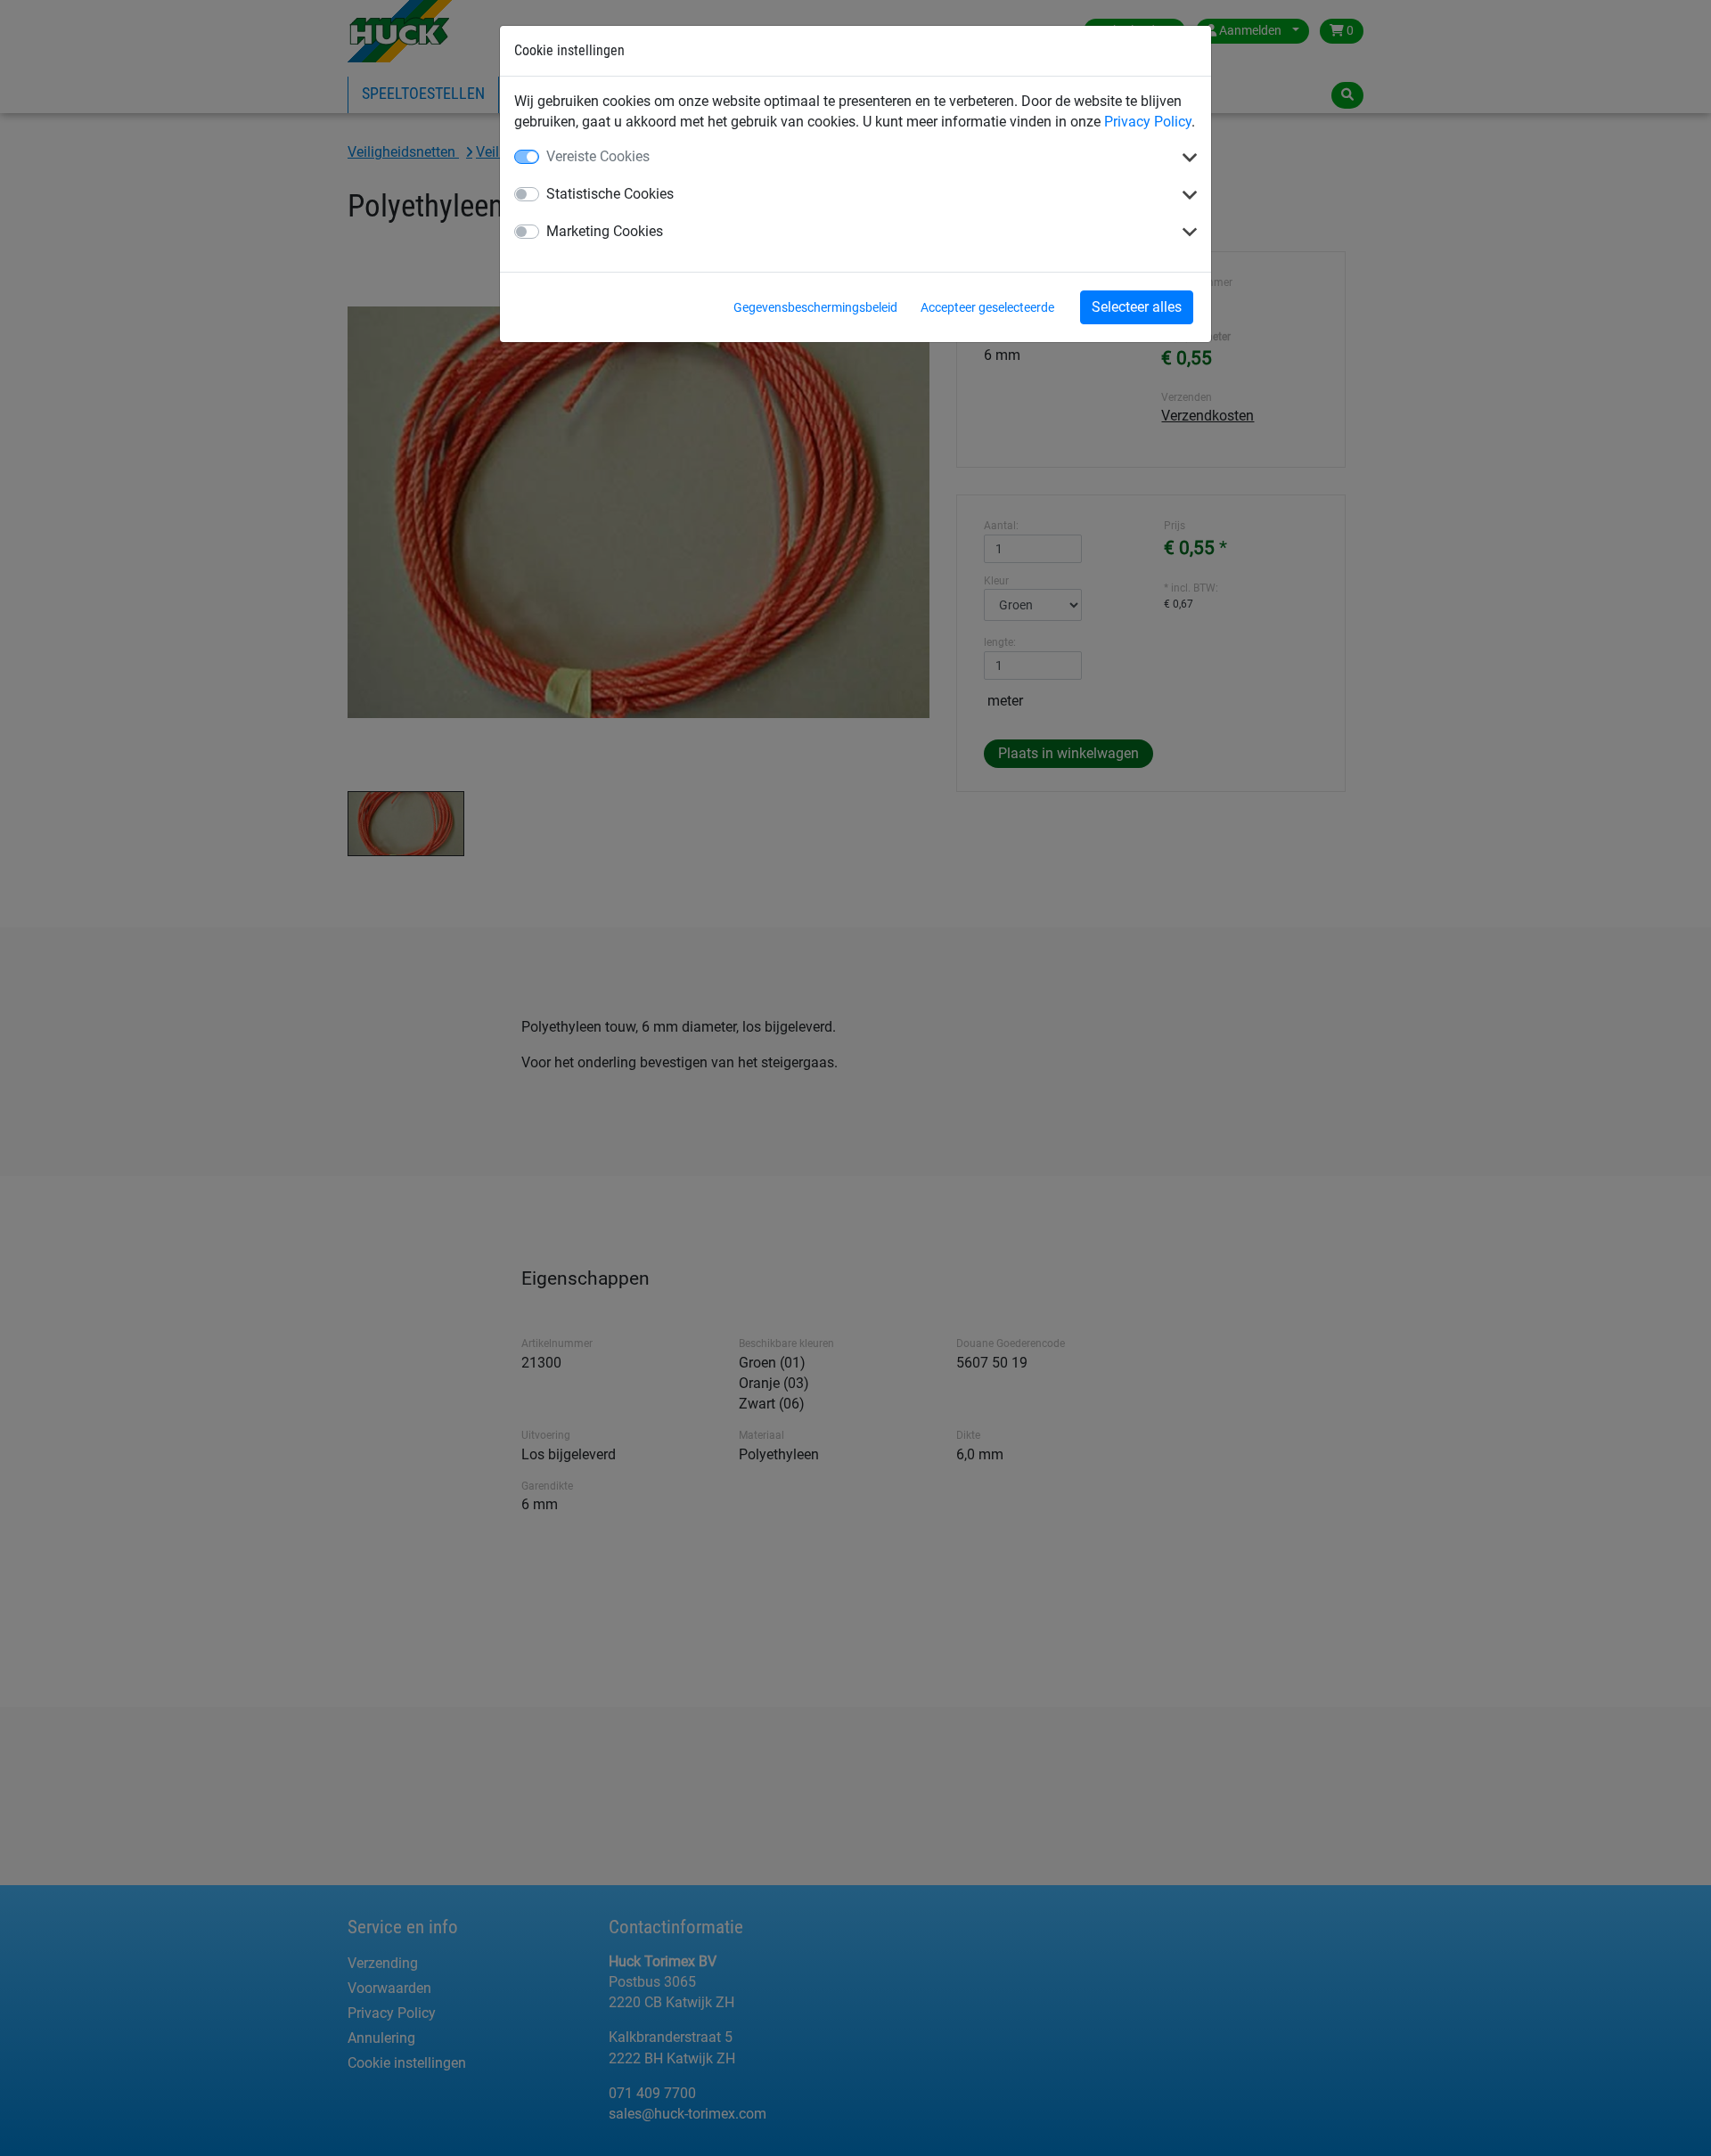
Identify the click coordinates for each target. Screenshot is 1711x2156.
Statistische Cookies (610, 194)
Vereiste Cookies (598, 156)
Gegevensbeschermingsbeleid (815, 307)
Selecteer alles (1137, 307)
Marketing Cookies (605, 231)
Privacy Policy (1148, 122)
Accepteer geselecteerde (987, 307)
